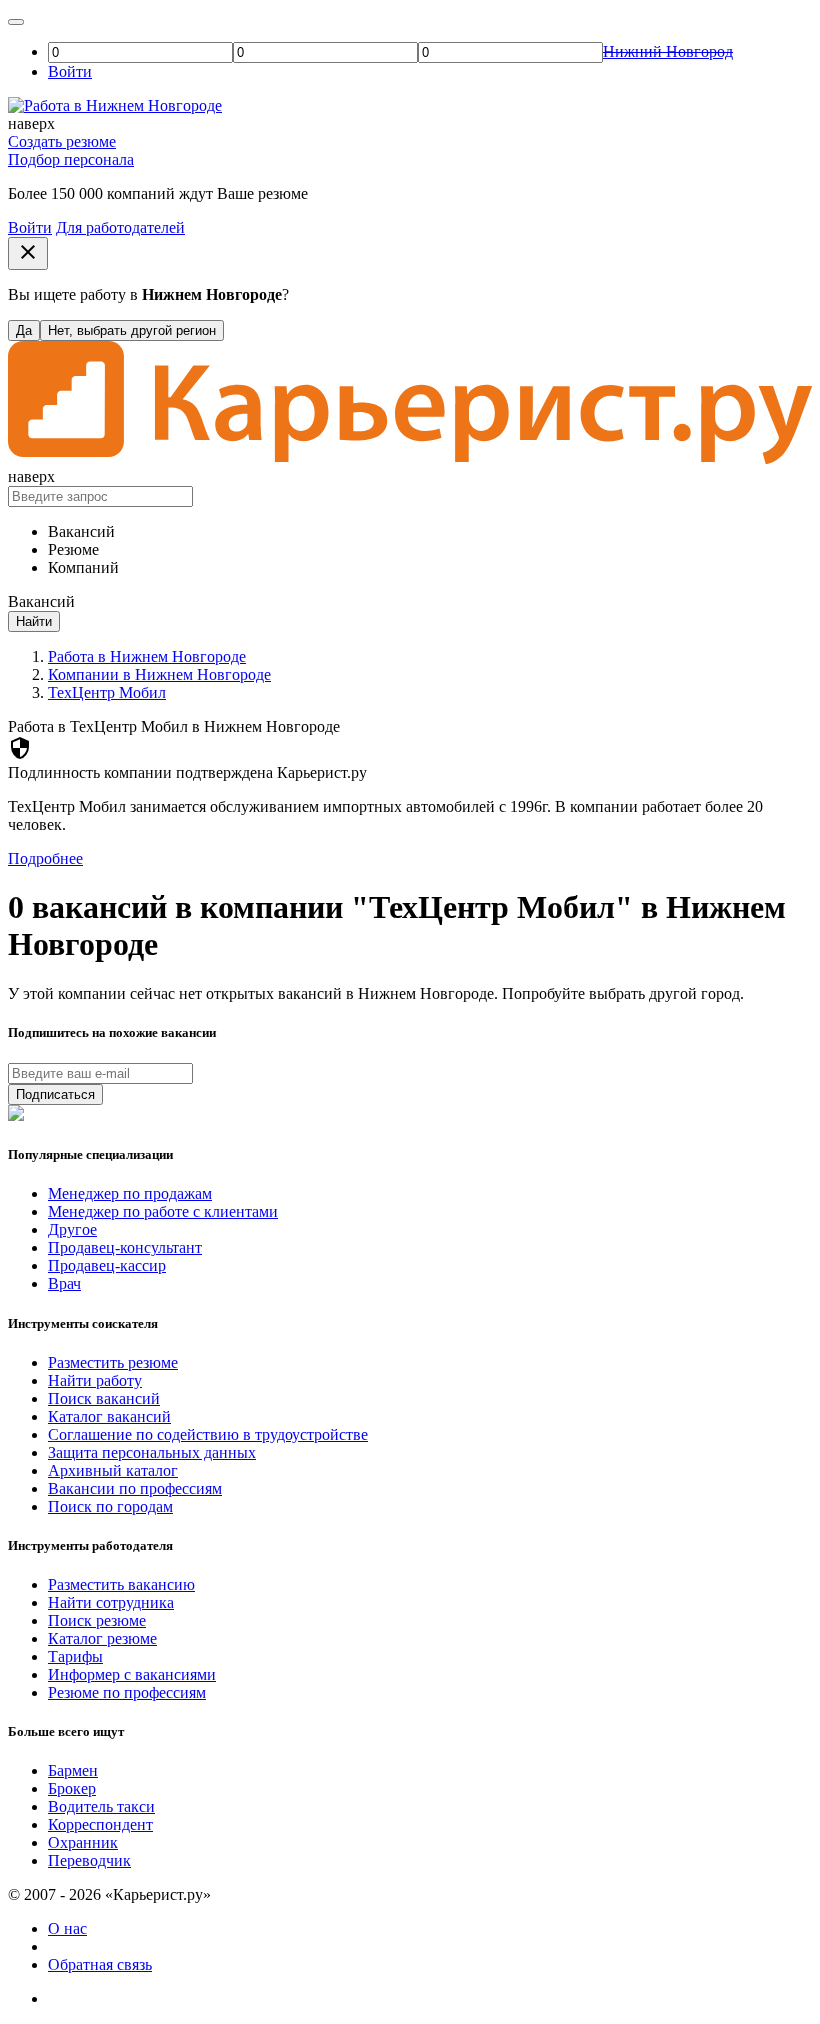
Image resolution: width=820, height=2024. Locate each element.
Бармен (73, 1770)
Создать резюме (62, 141)
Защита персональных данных (152, 1452)
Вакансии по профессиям (135, 1488)
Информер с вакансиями (132, 1674)
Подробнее (45, 858)
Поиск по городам (110, 1506)
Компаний (83, 567)
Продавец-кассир (107, 1265)
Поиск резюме (97, 1620)
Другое (72, 1229)
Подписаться (55, 1094)
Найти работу (95, 1380)
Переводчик (89, 1860)
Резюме (73, 549)
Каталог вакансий (109, 1416)
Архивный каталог (113, 1470)
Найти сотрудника (111, 1602)
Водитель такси (101, 1806)
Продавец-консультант (125, 1247)
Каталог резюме (102, 1638)
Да (24, 330)
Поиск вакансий (104, 1398)
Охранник (83, 1842)
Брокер (72, 1788)
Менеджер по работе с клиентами (163, 1211)
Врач (64, 1283)
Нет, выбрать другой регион (132, 330)
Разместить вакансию (121, 1584)
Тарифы (75, 1656)
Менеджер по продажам (130, 1193)
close (28, 252)
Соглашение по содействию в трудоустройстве (208, 1434)
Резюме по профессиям (127, 1692)
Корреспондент (100, 1824)
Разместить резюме (113, 1362)
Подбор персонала (71, 159)
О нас (67, 1928)
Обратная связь (100, 1964)
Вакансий (81, 531)
